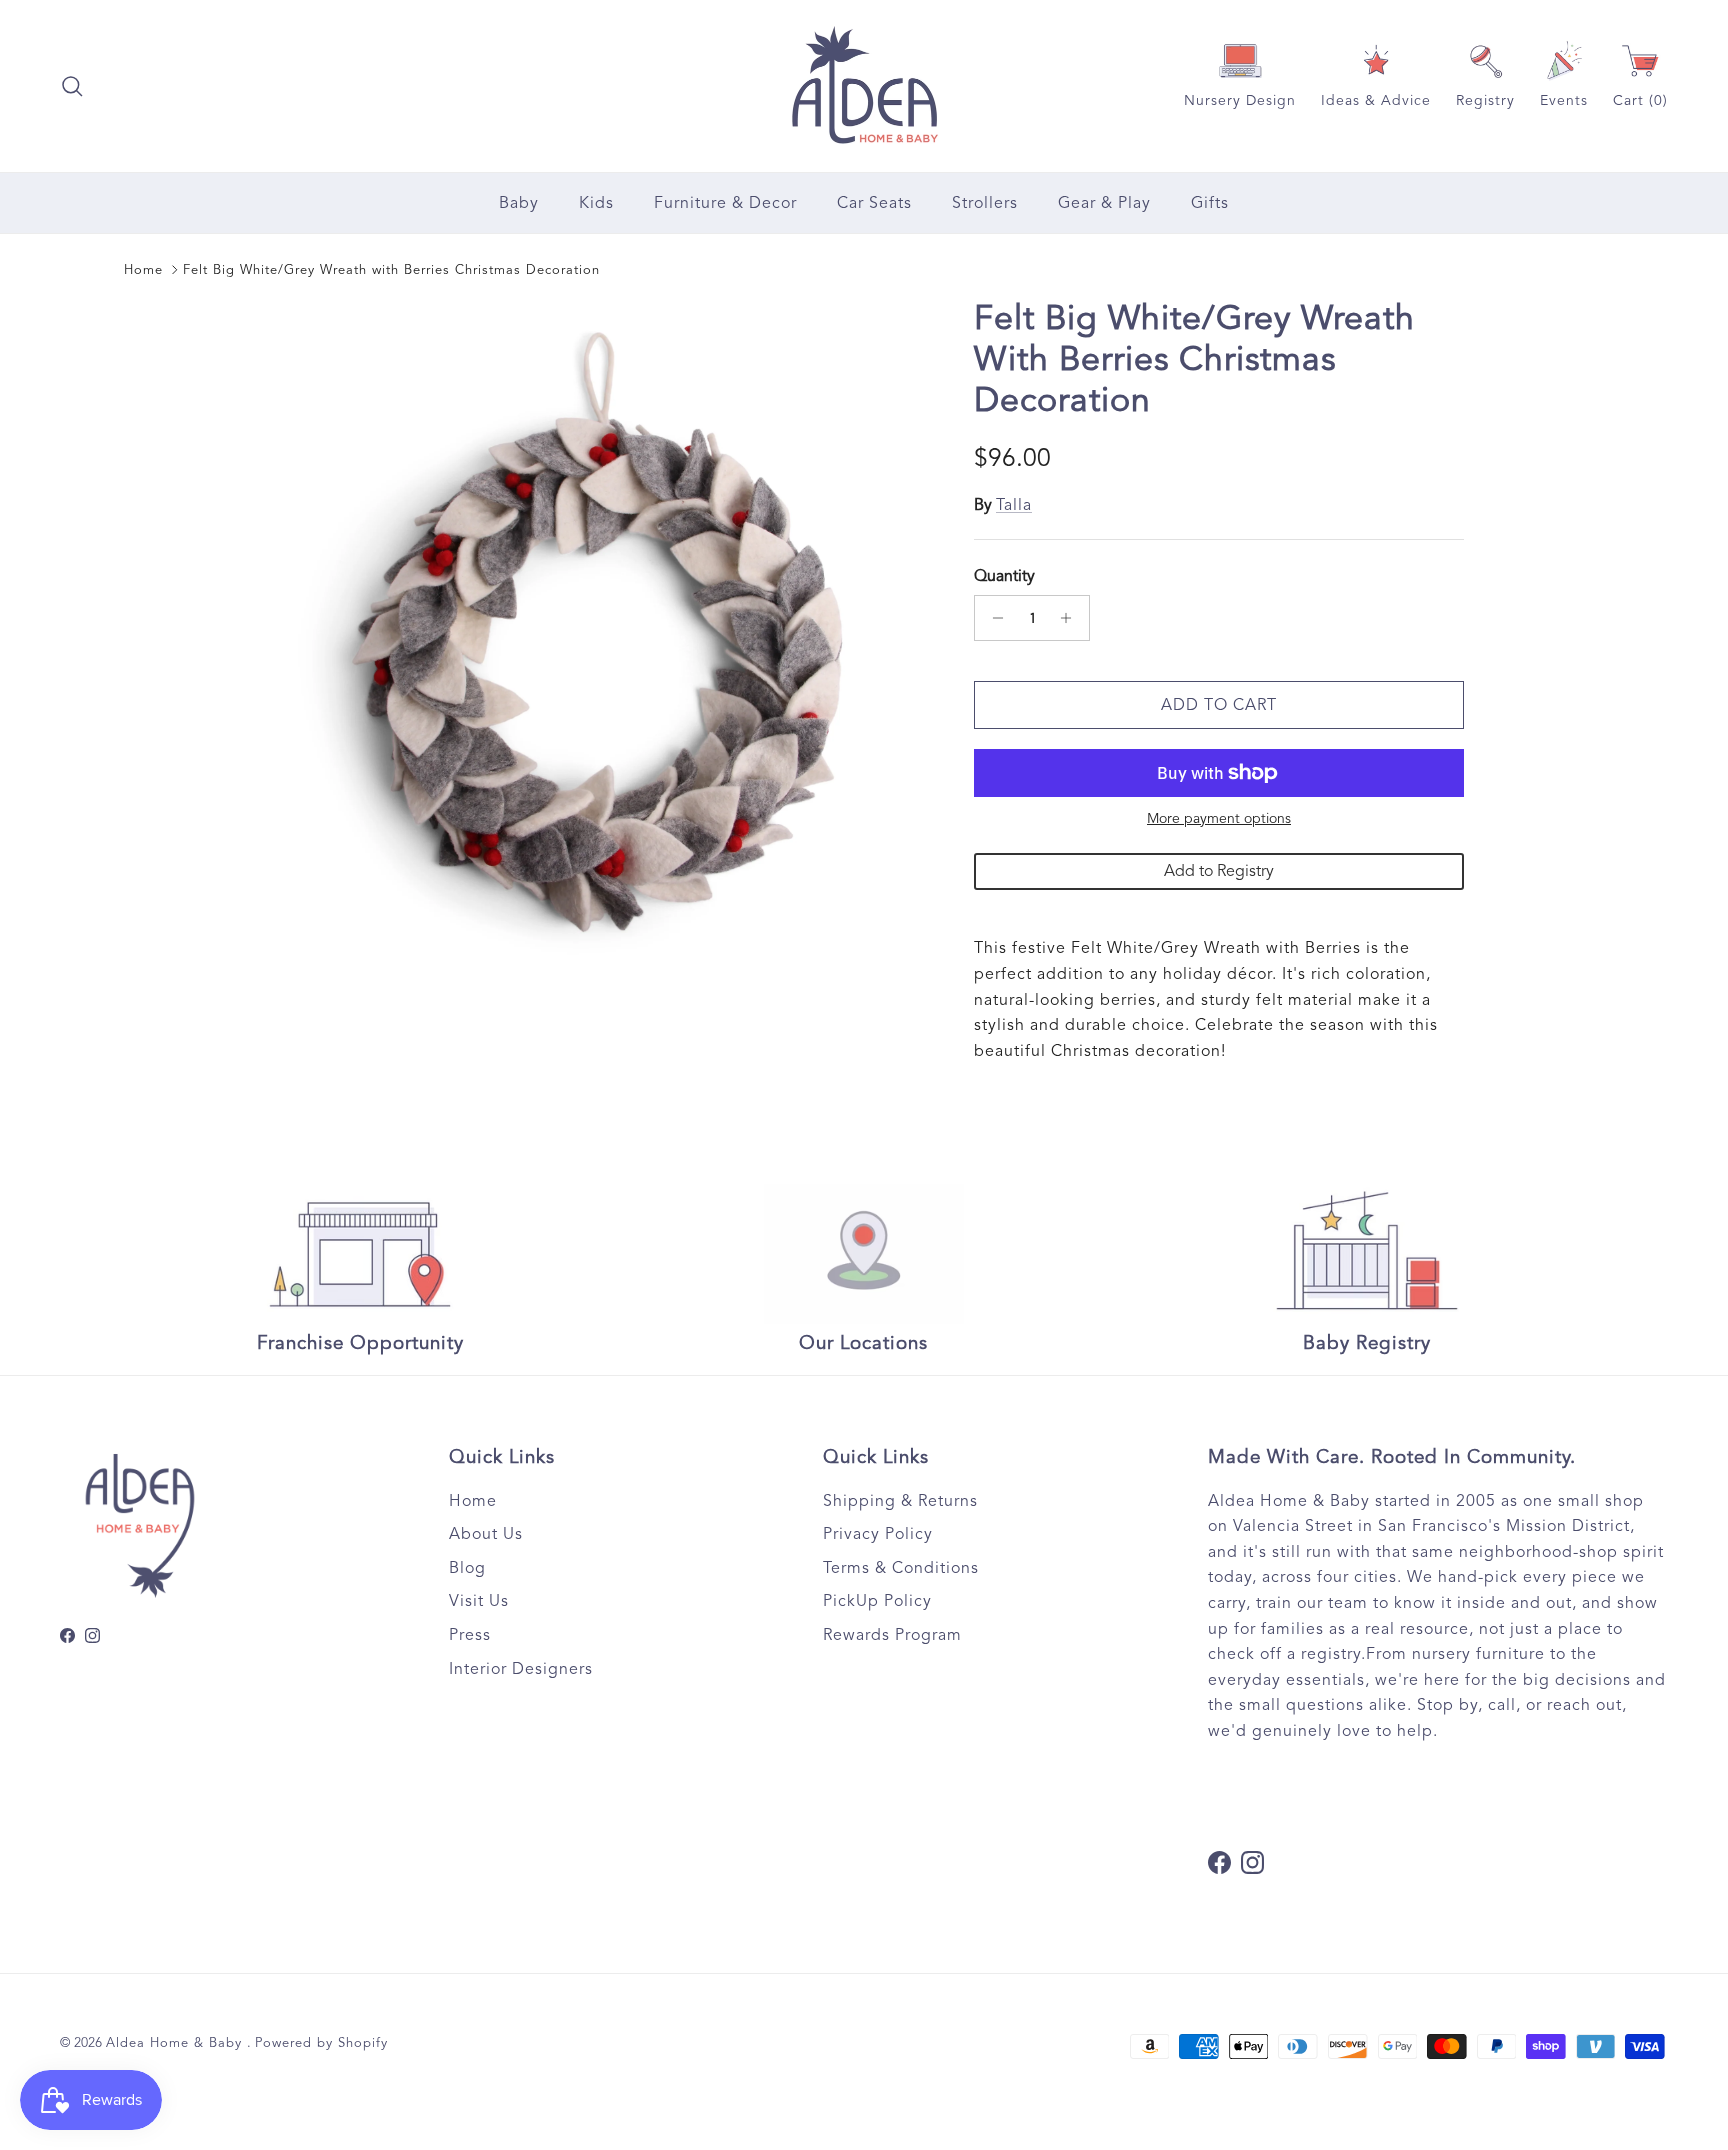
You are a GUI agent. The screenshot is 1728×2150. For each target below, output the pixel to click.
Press (470, 1635)
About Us (486, 1534)
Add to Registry (1219, 871)
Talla (1014, 505)
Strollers (985, 203)
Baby (519, 203)
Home (143, 270)
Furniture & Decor (725, 203)
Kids (596, 203)
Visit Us (479, 1601)
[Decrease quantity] (992, 618)
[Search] (72, 86)
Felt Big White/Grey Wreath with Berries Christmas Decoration (391, 270)
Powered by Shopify (321, 2043)
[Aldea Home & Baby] (864, 86)
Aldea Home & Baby (176, 2043)
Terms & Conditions (901, 1568)
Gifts (1210, 203)
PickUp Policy (877, 1601)
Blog (467, 1568)
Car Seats (874, 203)
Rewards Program (892, 1635)
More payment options (1219, 819)
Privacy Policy (878, 1534)
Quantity (1004, 576)
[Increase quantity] (1071, 618)
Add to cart (1219, 705)
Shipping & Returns (900, 1501)
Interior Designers (521, 1669)
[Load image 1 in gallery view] (597, 632)
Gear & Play (1104, 203)
